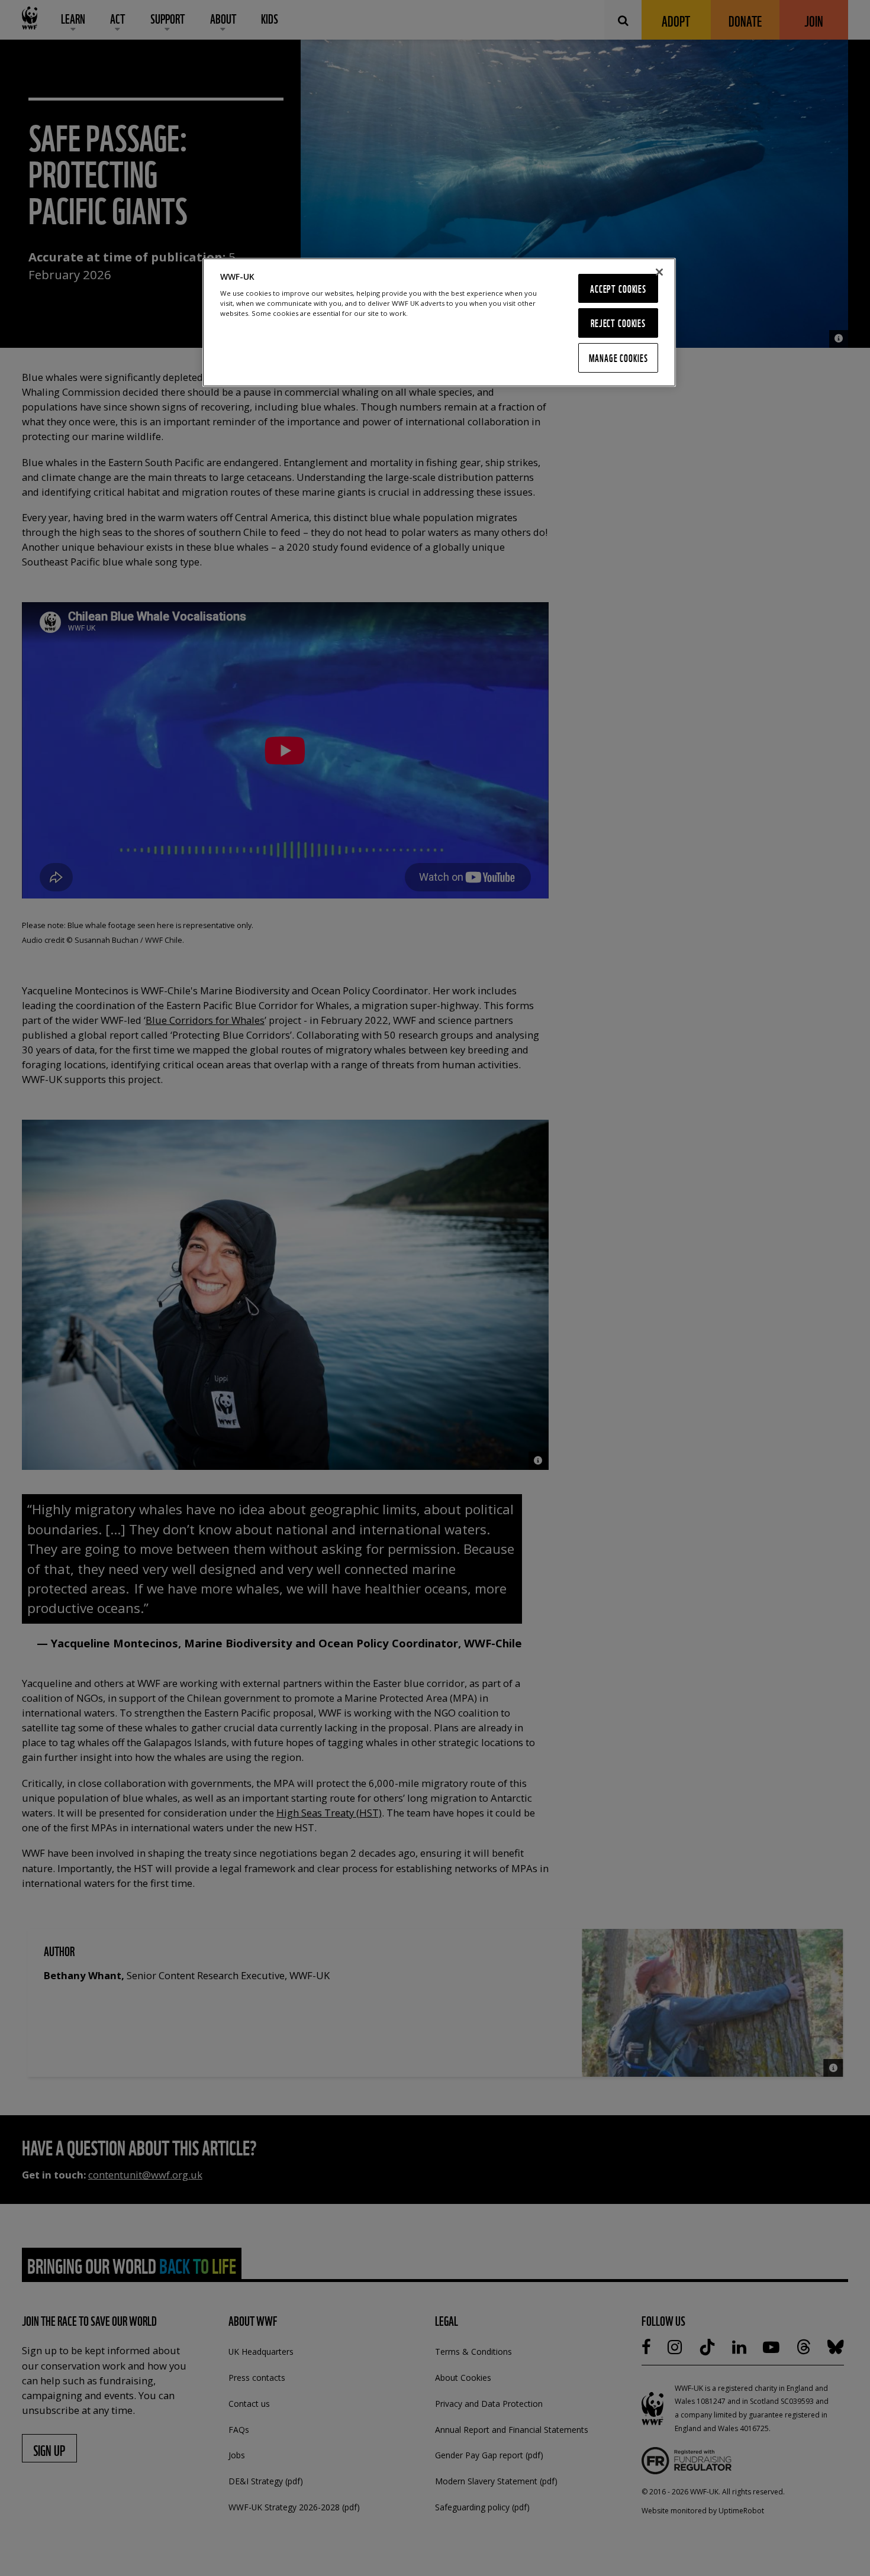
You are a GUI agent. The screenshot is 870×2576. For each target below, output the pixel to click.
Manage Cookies (618, 358)
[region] (439, 322)
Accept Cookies (618, 288)
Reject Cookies (618, 323)
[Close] (659, 272)
